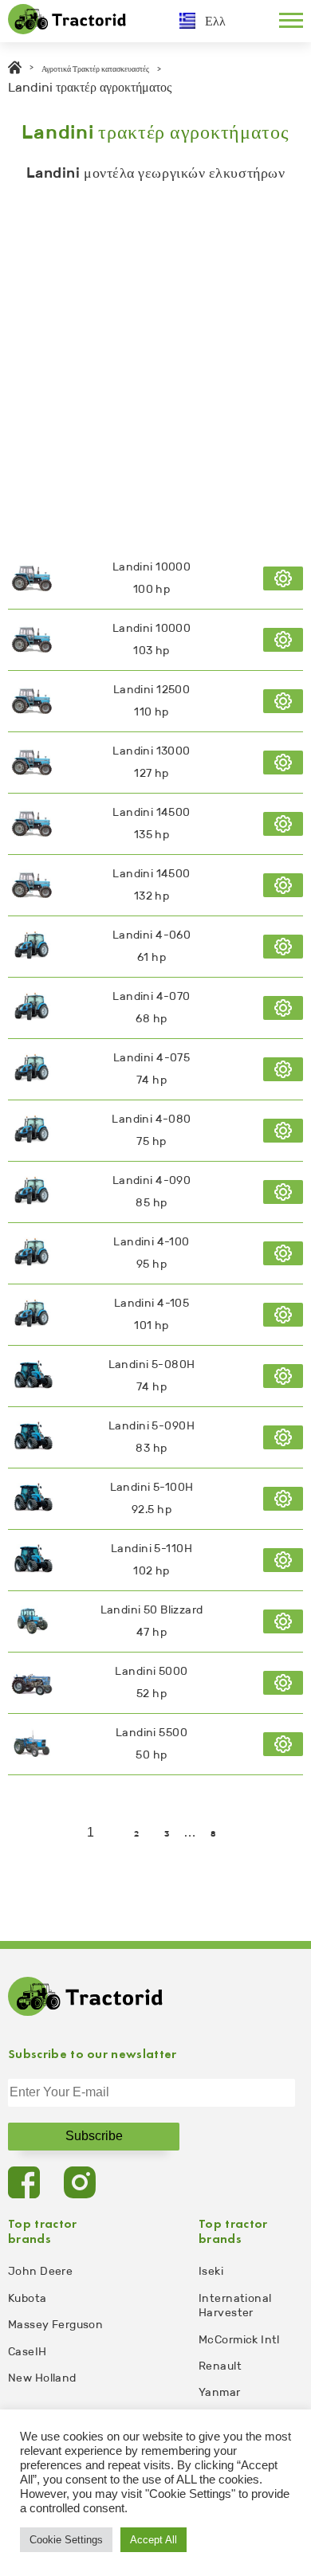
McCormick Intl (239, 2340)
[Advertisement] (155, 361)
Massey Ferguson (55, 2325)
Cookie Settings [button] (66, 2540)
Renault (220, 2366)
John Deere (40, 2271)
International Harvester (235, 2305)
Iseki (211, 2271)
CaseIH (28, 2352)
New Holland (42, 2378)
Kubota (28, 2298)
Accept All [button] (154, 2540)
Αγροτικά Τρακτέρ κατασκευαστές (95, 69)
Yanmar (220, 2392)
